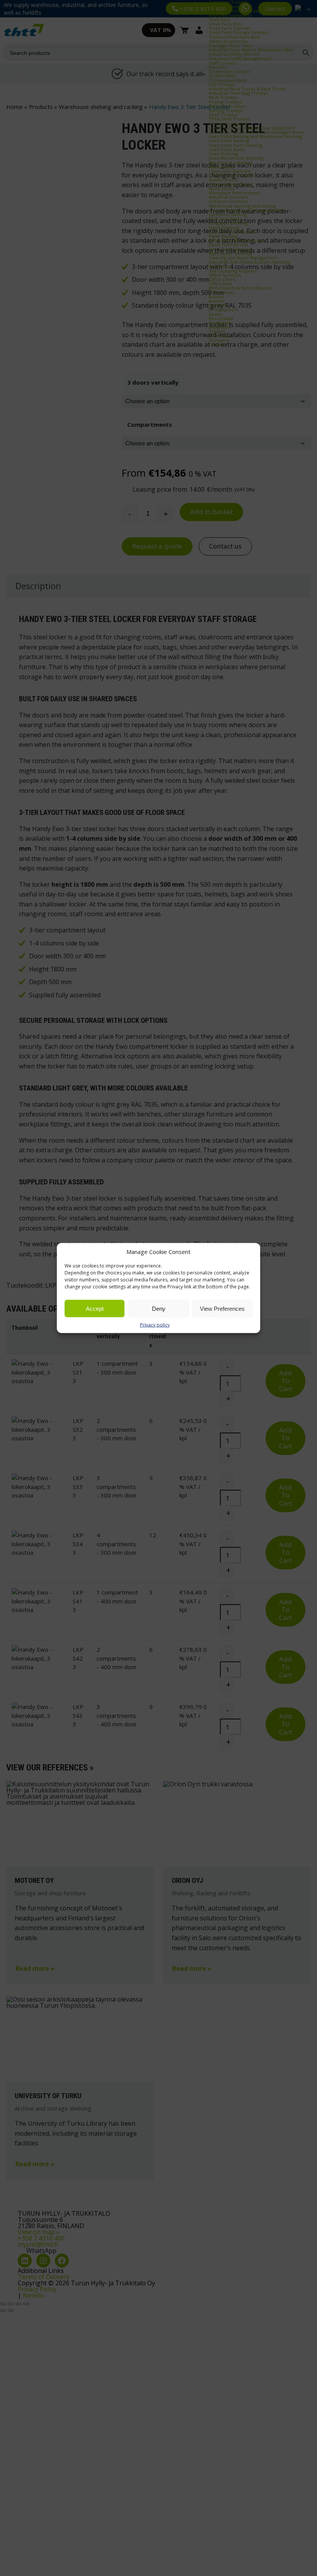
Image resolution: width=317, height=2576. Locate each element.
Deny (159, 1308)
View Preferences (222, 1308)
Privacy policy (155, 1325)
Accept (95, 1308)
